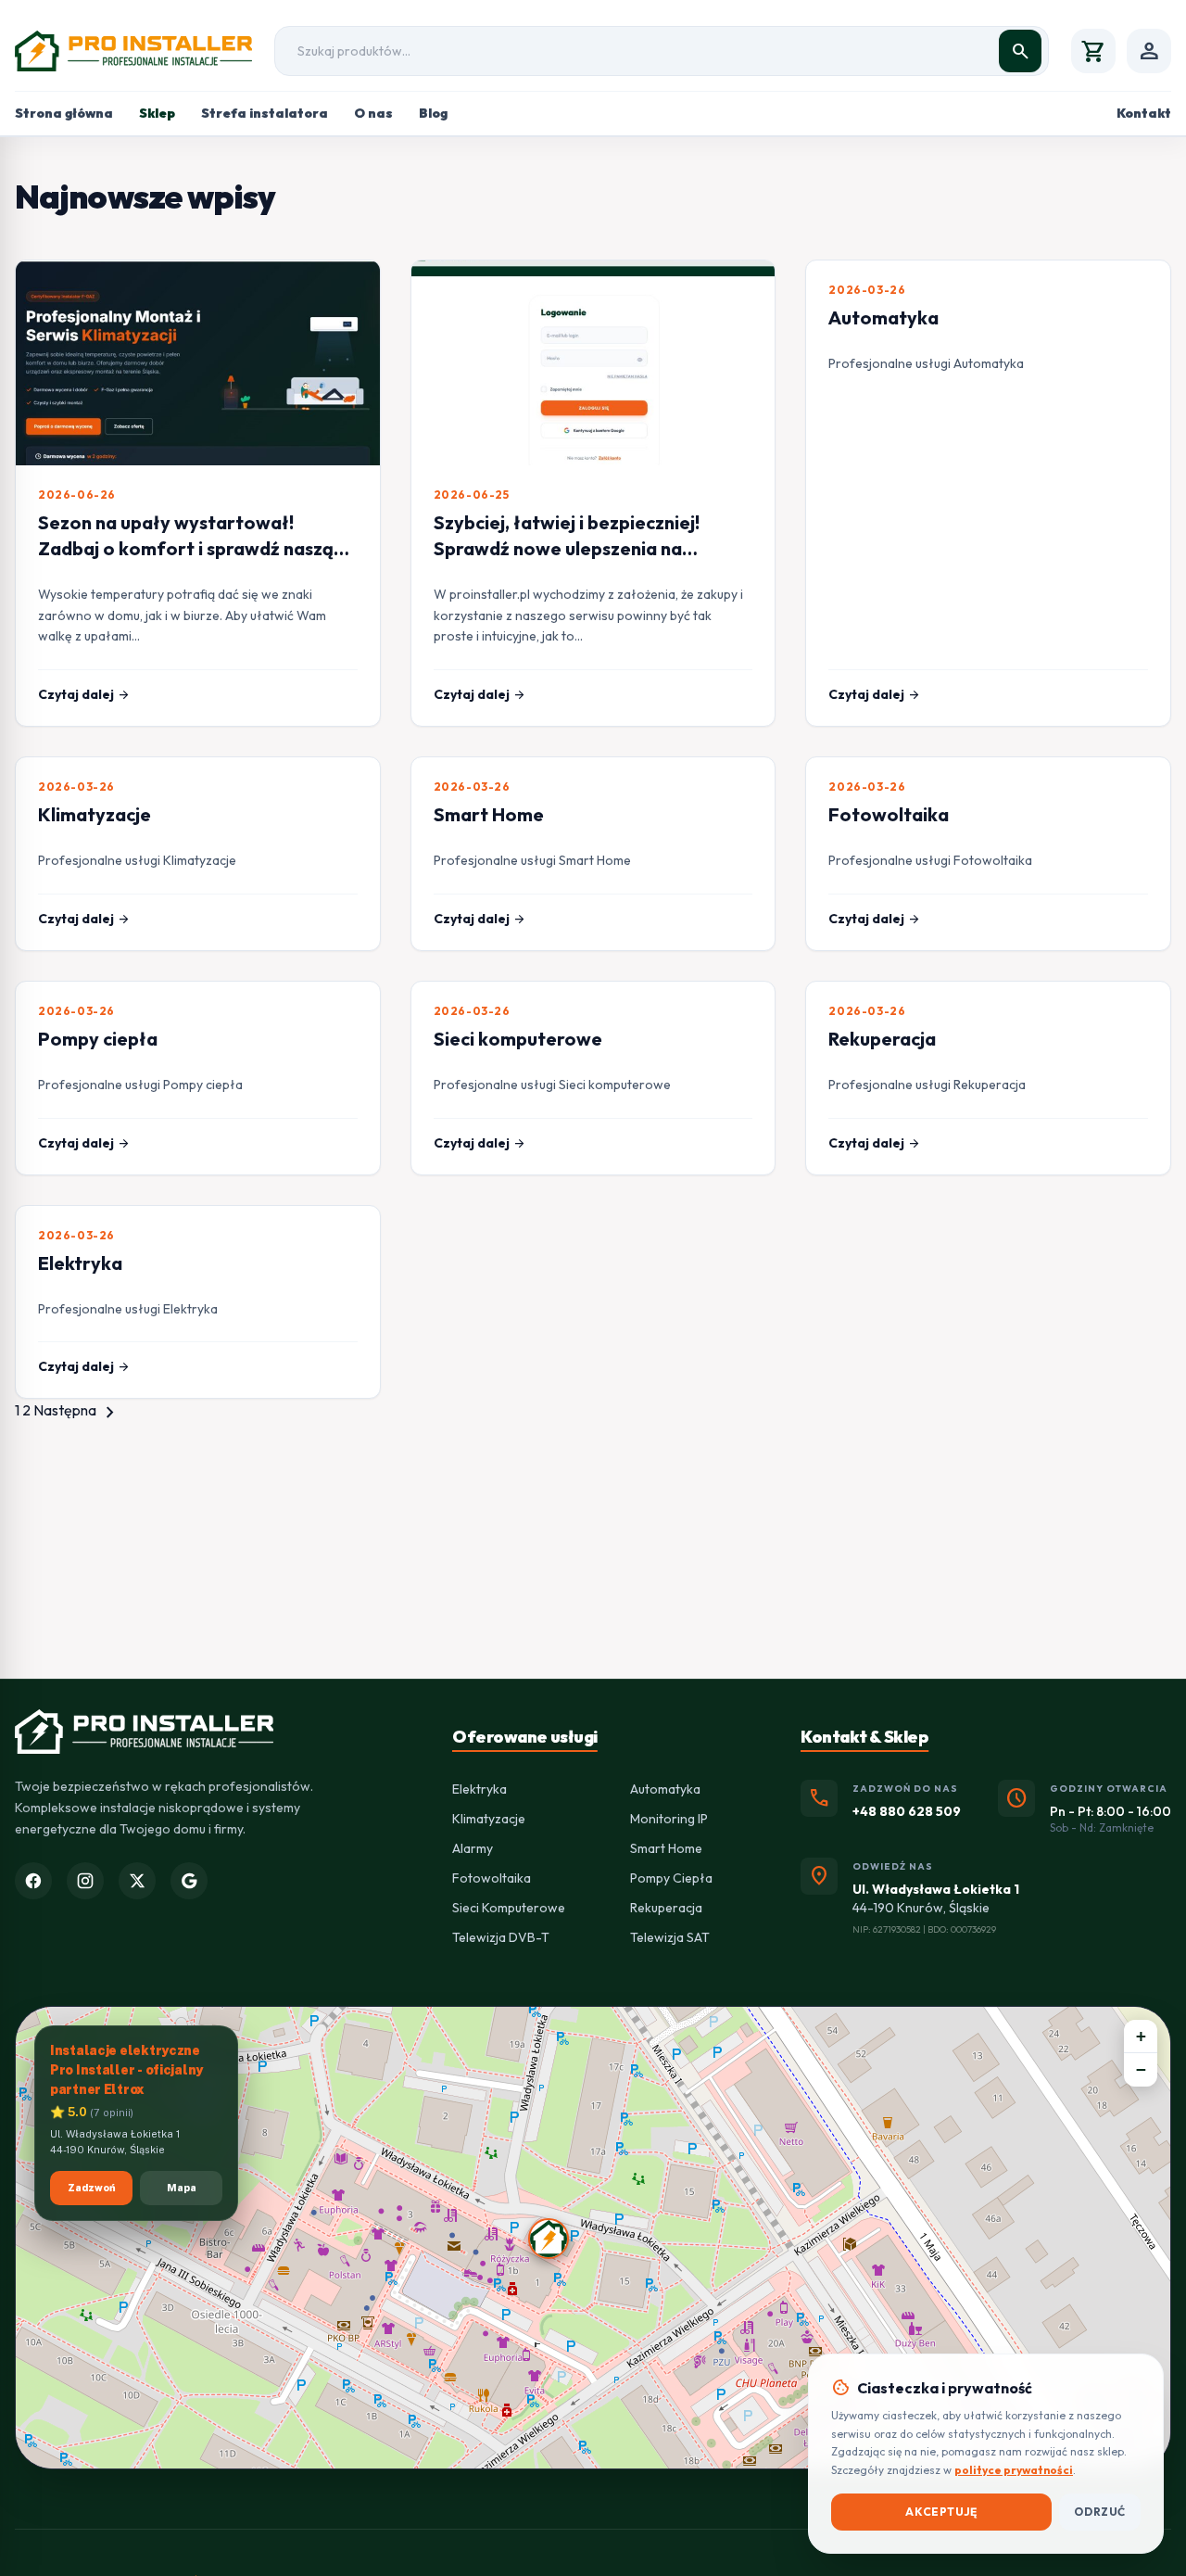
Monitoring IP (669, 1819)
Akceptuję (941, 2512)
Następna (77, 1410)
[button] (549, 2239)
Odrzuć (1100, 2512)
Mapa (182, 2189)
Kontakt (1144, 113)
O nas (373, 113)
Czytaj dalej (84, 694)
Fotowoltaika (889, 814)
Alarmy (473, 1848)
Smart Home (489, 814)
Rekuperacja (882, 1039)
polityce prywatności (1014, 2470)
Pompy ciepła (98, 1039)
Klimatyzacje (95, 814)
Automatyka (883, 317)
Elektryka (80, 1263)
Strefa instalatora (265, 113)
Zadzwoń (92, 2189)
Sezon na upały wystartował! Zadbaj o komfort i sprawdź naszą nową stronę (186, 548)
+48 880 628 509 (907, 1811)
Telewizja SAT (670, 1937)
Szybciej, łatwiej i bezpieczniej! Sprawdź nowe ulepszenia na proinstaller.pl (567, 548)
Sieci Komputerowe (509, 1908)
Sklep (157, 113)
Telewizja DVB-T (501, 1937)
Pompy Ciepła (671, 1878)
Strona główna (64, 113)
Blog (433, 113)
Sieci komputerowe (518, 1039)
